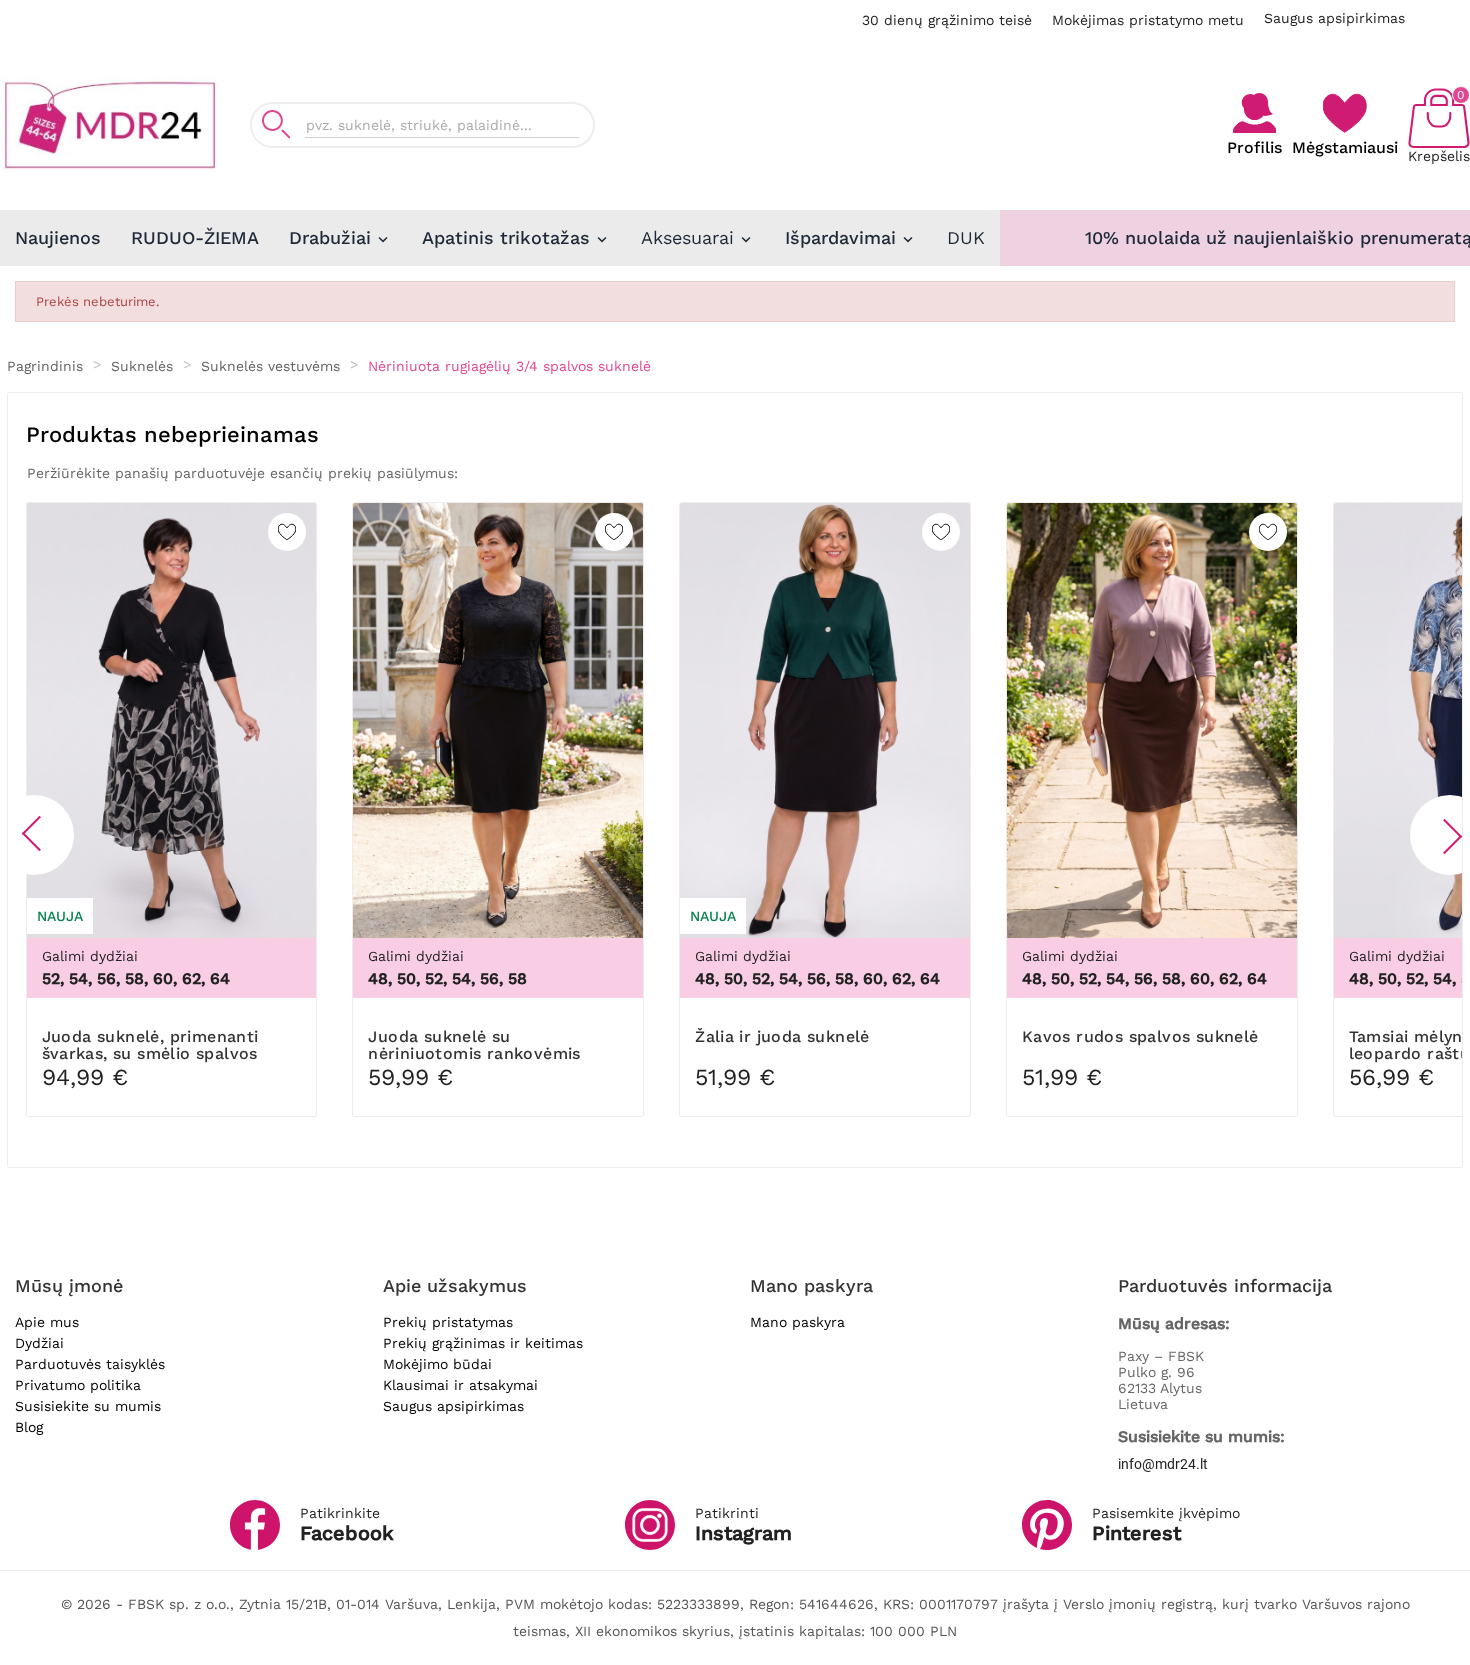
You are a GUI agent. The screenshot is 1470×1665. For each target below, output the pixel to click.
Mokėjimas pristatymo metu (1148, 20)
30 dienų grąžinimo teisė (947, 20)
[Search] (276, 124)
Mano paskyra (797, 1322)
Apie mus (47, 1322)
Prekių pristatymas (448, 1322)
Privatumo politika (78, 1385)
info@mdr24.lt (1163, 1464)
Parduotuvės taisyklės (90, 1364)
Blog (29, 1427)
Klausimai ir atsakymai (460, 1385)
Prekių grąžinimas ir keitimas (483, 1343)
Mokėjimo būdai (437, 1364)
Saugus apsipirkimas (1334, 18)
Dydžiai (39, 1343)
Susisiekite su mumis (88, 1406)
